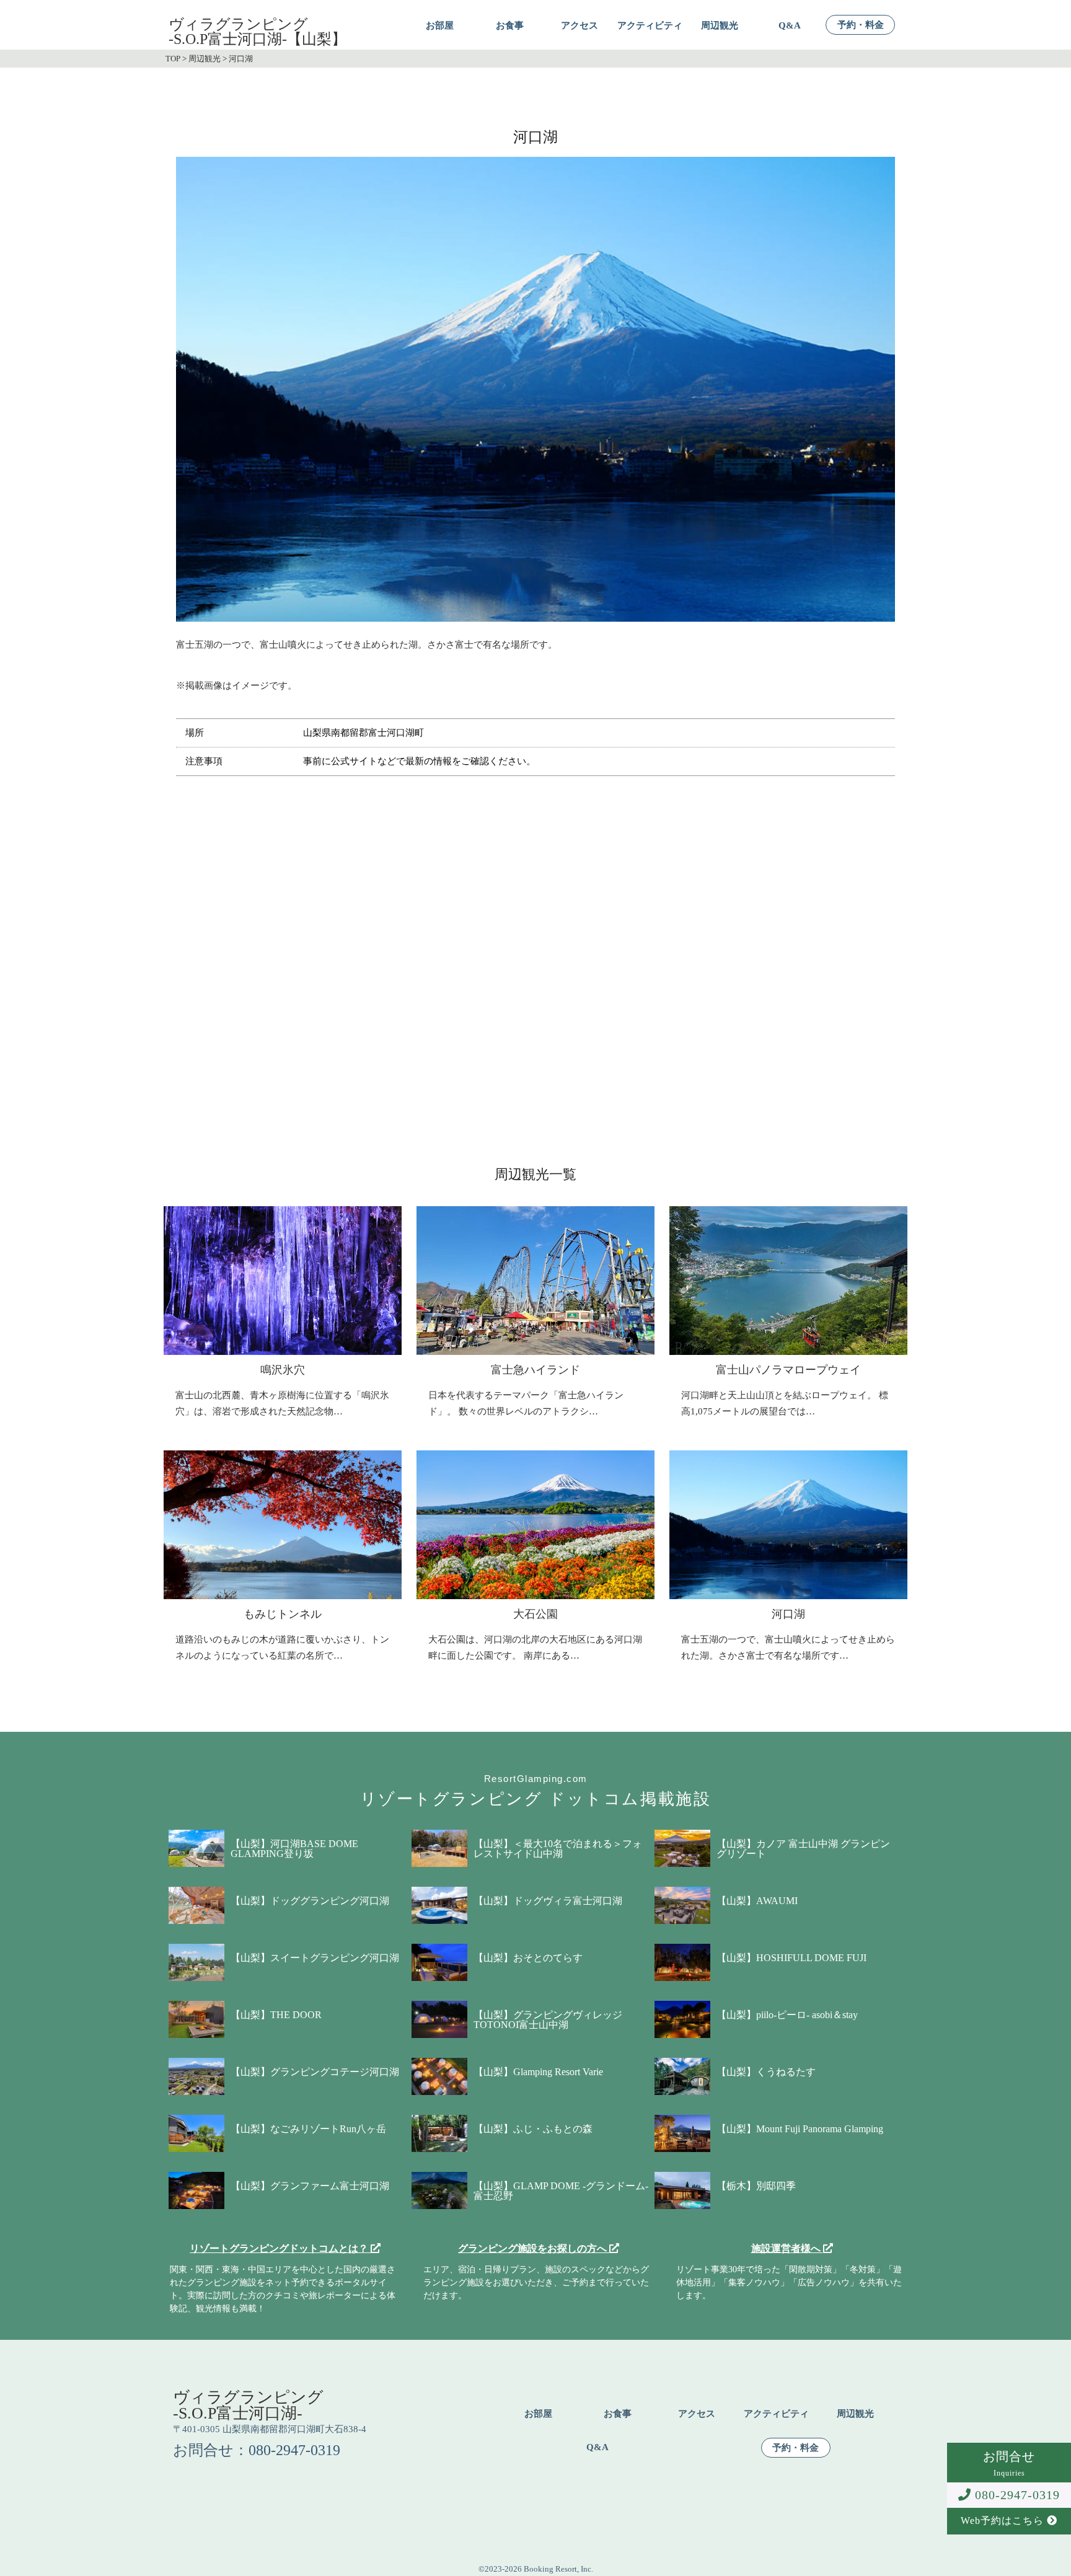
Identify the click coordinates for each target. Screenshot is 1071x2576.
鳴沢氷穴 (283, 1370)
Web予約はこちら (1004, 2521)
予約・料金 (861, 25)
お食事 (510, 26)
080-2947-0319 (1016, 2495)
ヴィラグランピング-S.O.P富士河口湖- (248, 2405)
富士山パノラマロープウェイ (788, 1370)
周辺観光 (720, 26)
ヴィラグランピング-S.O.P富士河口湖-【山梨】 (258, 32)
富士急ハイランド (535, 1370)
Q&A (790, 26)
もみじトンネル (283, 1614)
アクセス (580, 26)
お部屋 (440, 26)
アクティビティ (650, 26)
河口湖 (788, 1614)
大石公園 (535, 1614)
